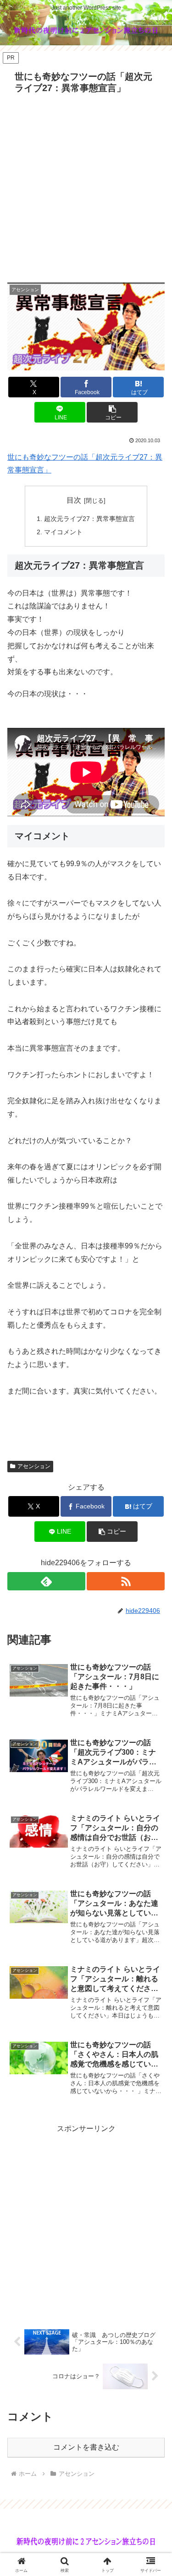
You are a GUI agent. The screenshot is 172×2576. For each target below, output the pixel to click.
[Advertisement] (86, 188)
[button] (112, 412)
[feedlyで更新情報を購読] (46, 1581)
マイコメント (63, 532)
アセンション (34, 1466)
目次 (74, 500)
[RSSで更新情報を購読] (126, 1581)
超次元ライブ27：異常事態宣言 (89, 519)
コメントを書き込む (86, 2447)
